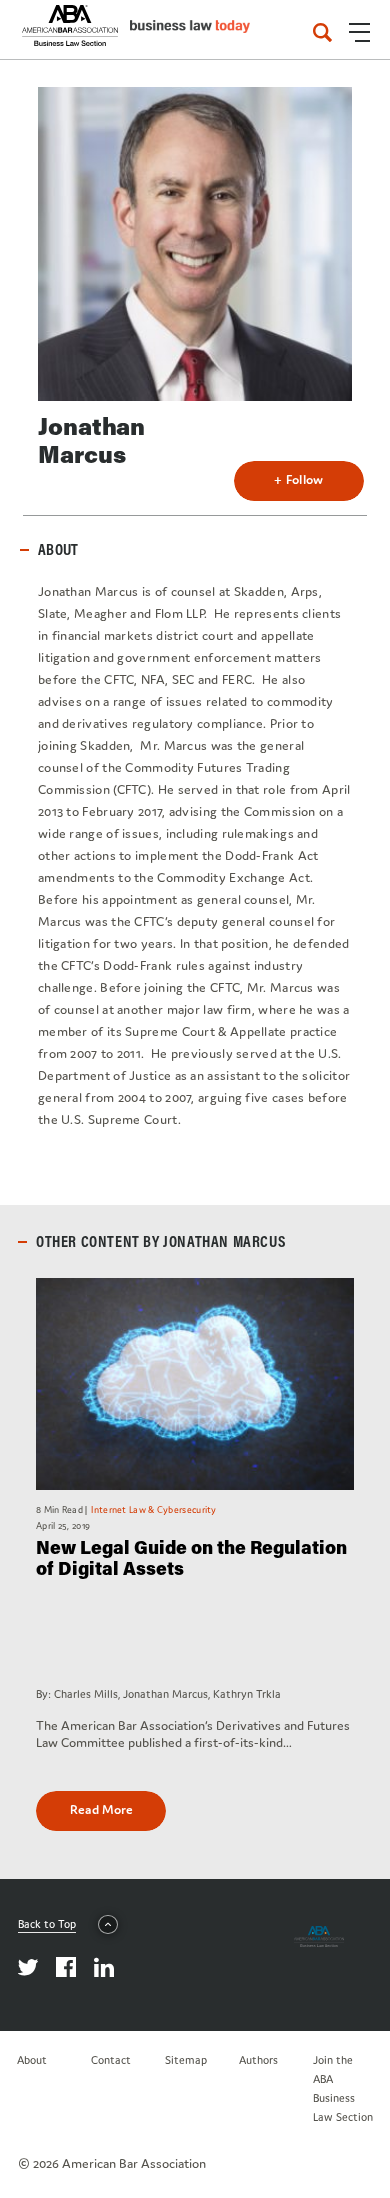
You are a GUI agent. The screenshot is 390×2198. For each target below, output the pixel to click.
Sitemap (186, 2060)
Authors (258, 2060)
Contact (111, 2060)
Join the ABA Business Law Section (343, 2089)
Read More (101, 1809)
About (32, 2060)
